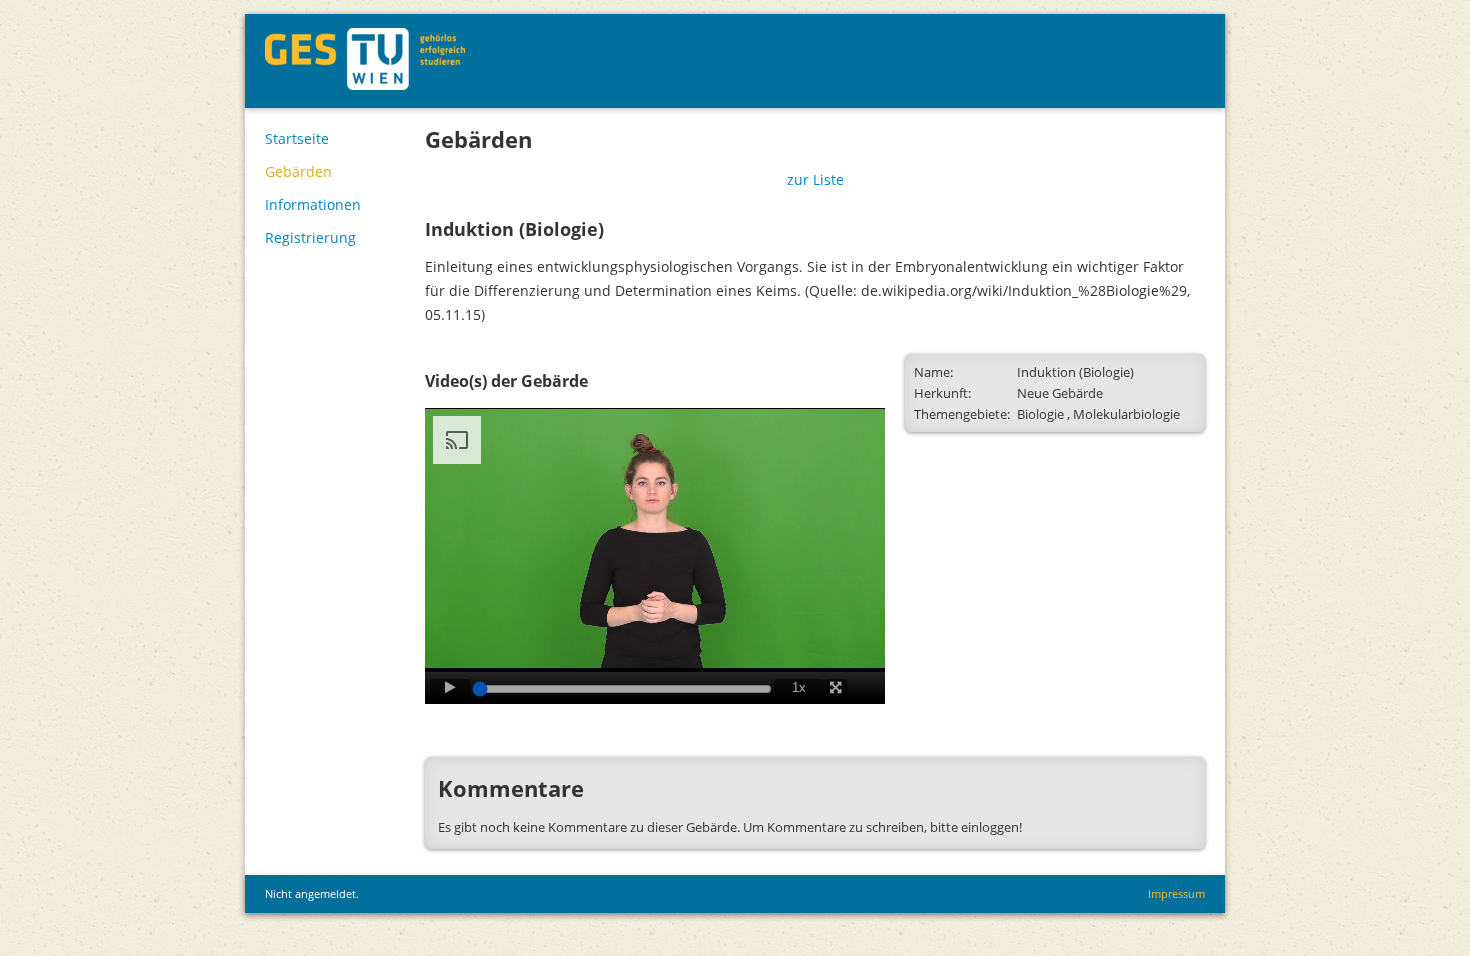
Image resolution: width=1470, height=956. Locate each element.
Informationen (313, 204)
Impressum (1176, 893)
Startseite (297, 138)
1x (799, 687)
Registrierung (310, 237)
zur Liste (815, 179)
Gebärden (298, 171)
